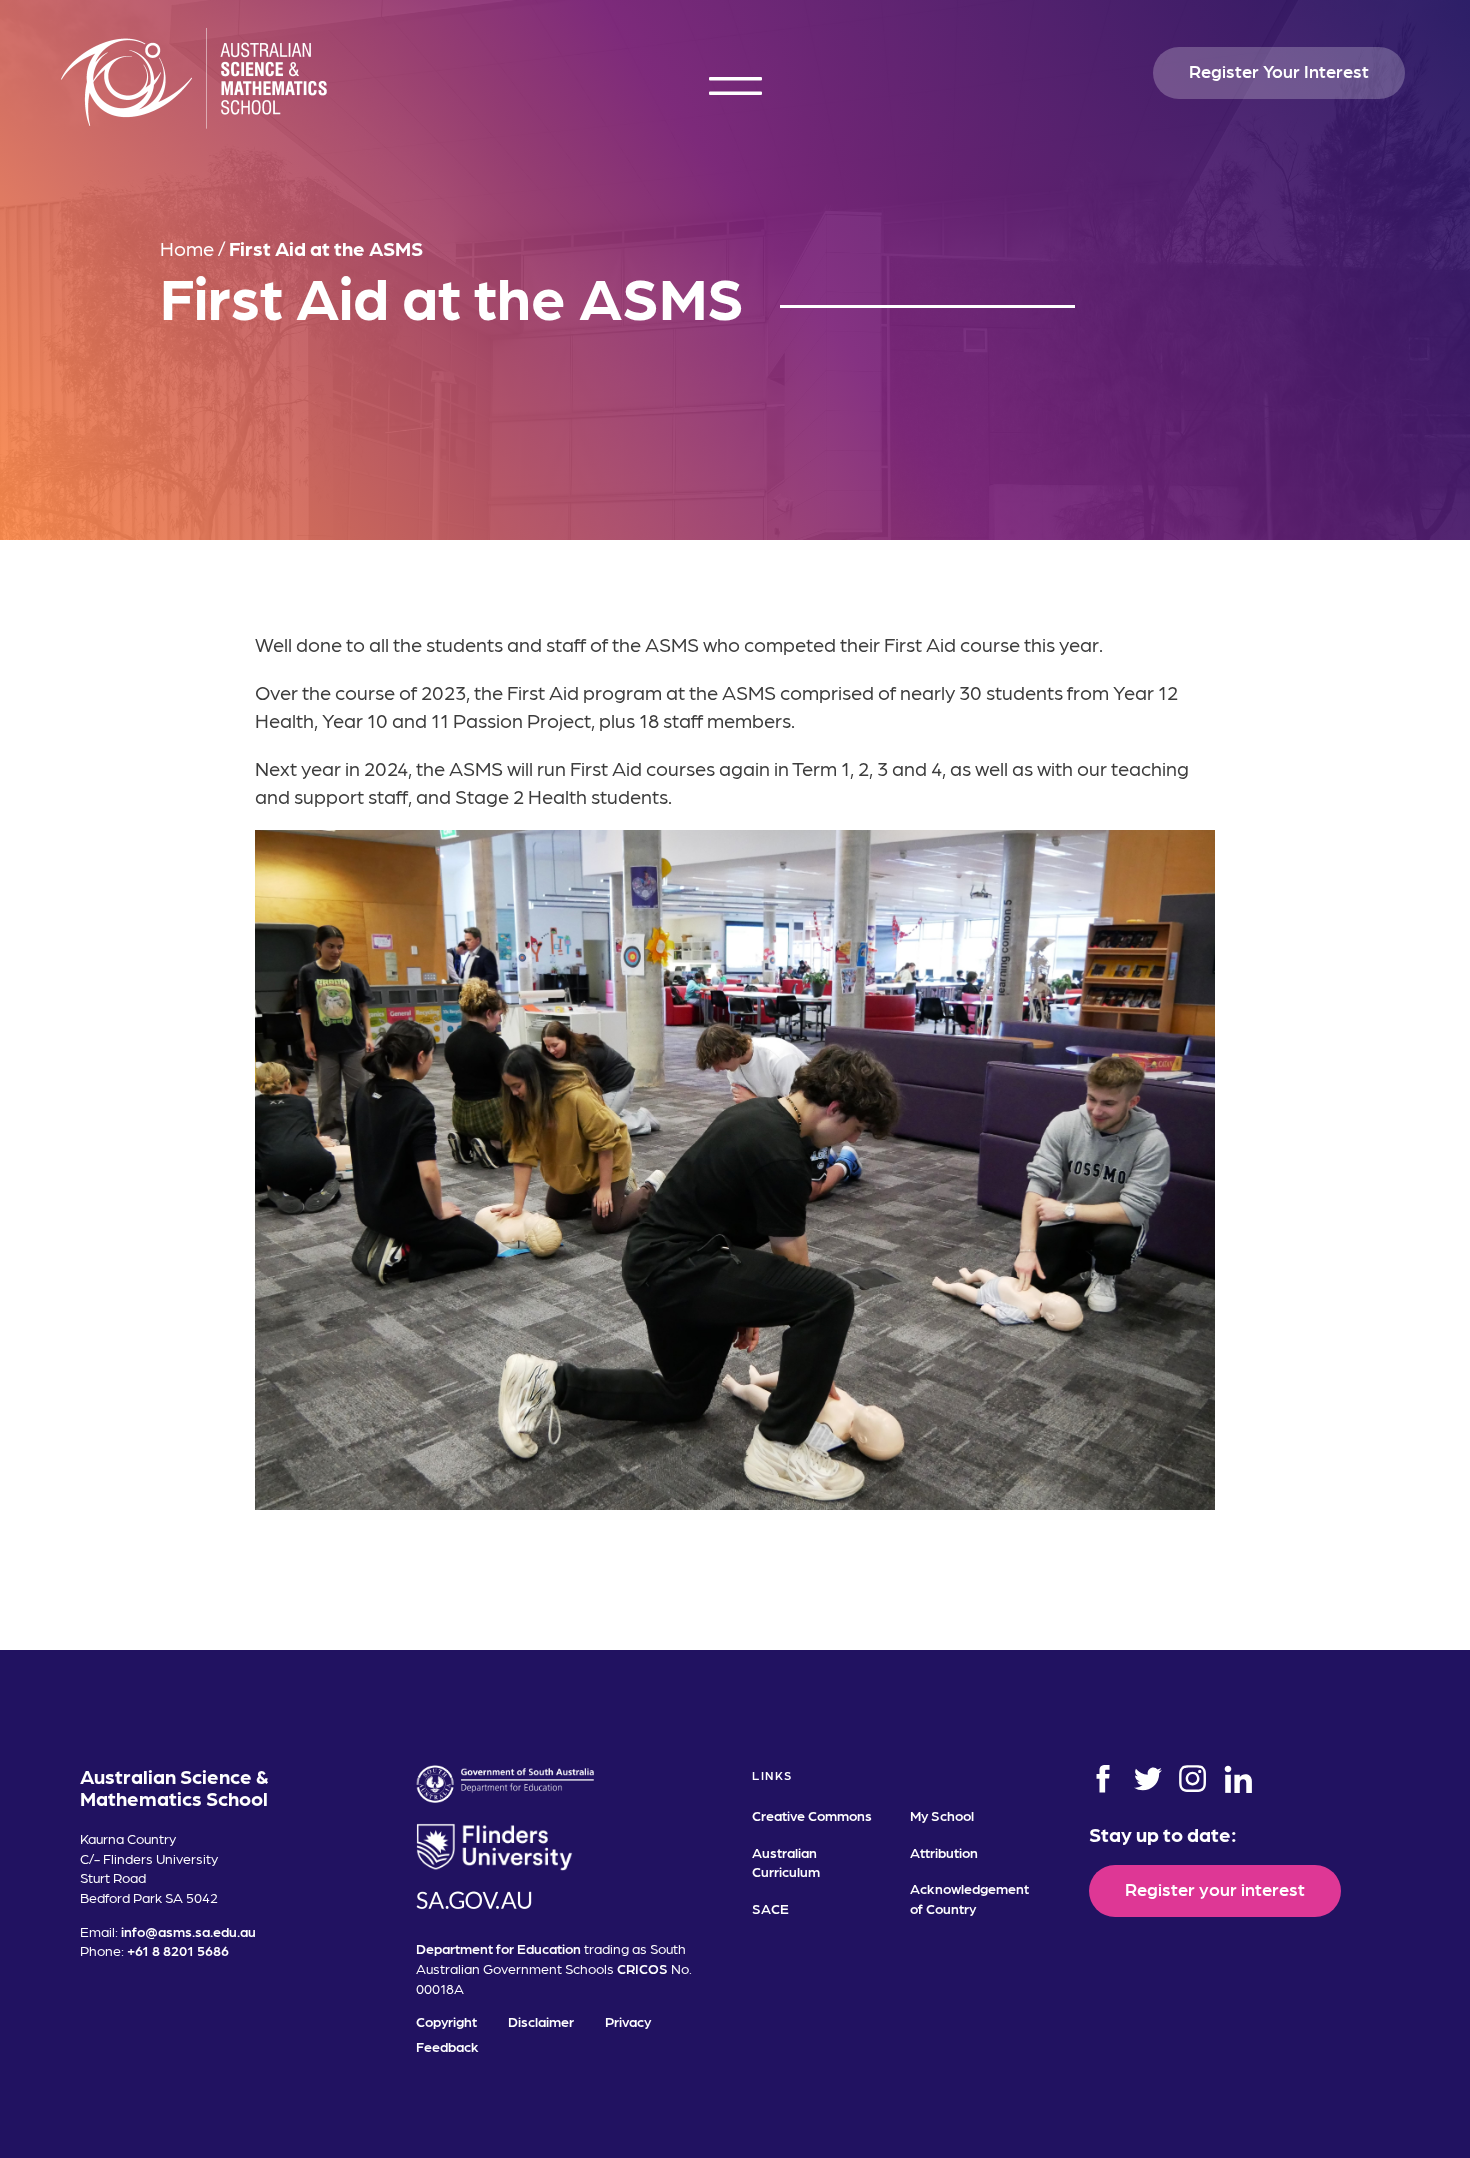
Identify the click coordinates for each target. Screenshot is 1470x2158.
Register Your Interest (1279, 70)
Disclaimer (541, 2021)
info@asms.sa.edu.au (188, 1931)
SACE (770, 1908)
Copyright (446, 2021)
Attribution (944, 1852)
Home (187, 248)
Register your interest (1215, 1888)
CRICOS (642, 1968)
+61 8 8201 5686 (178, 1950)
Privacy (628, 2021)
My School (942, 1815)
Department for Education (498, 1948)
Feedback (447, 2046)
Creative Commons (812, 1815)
